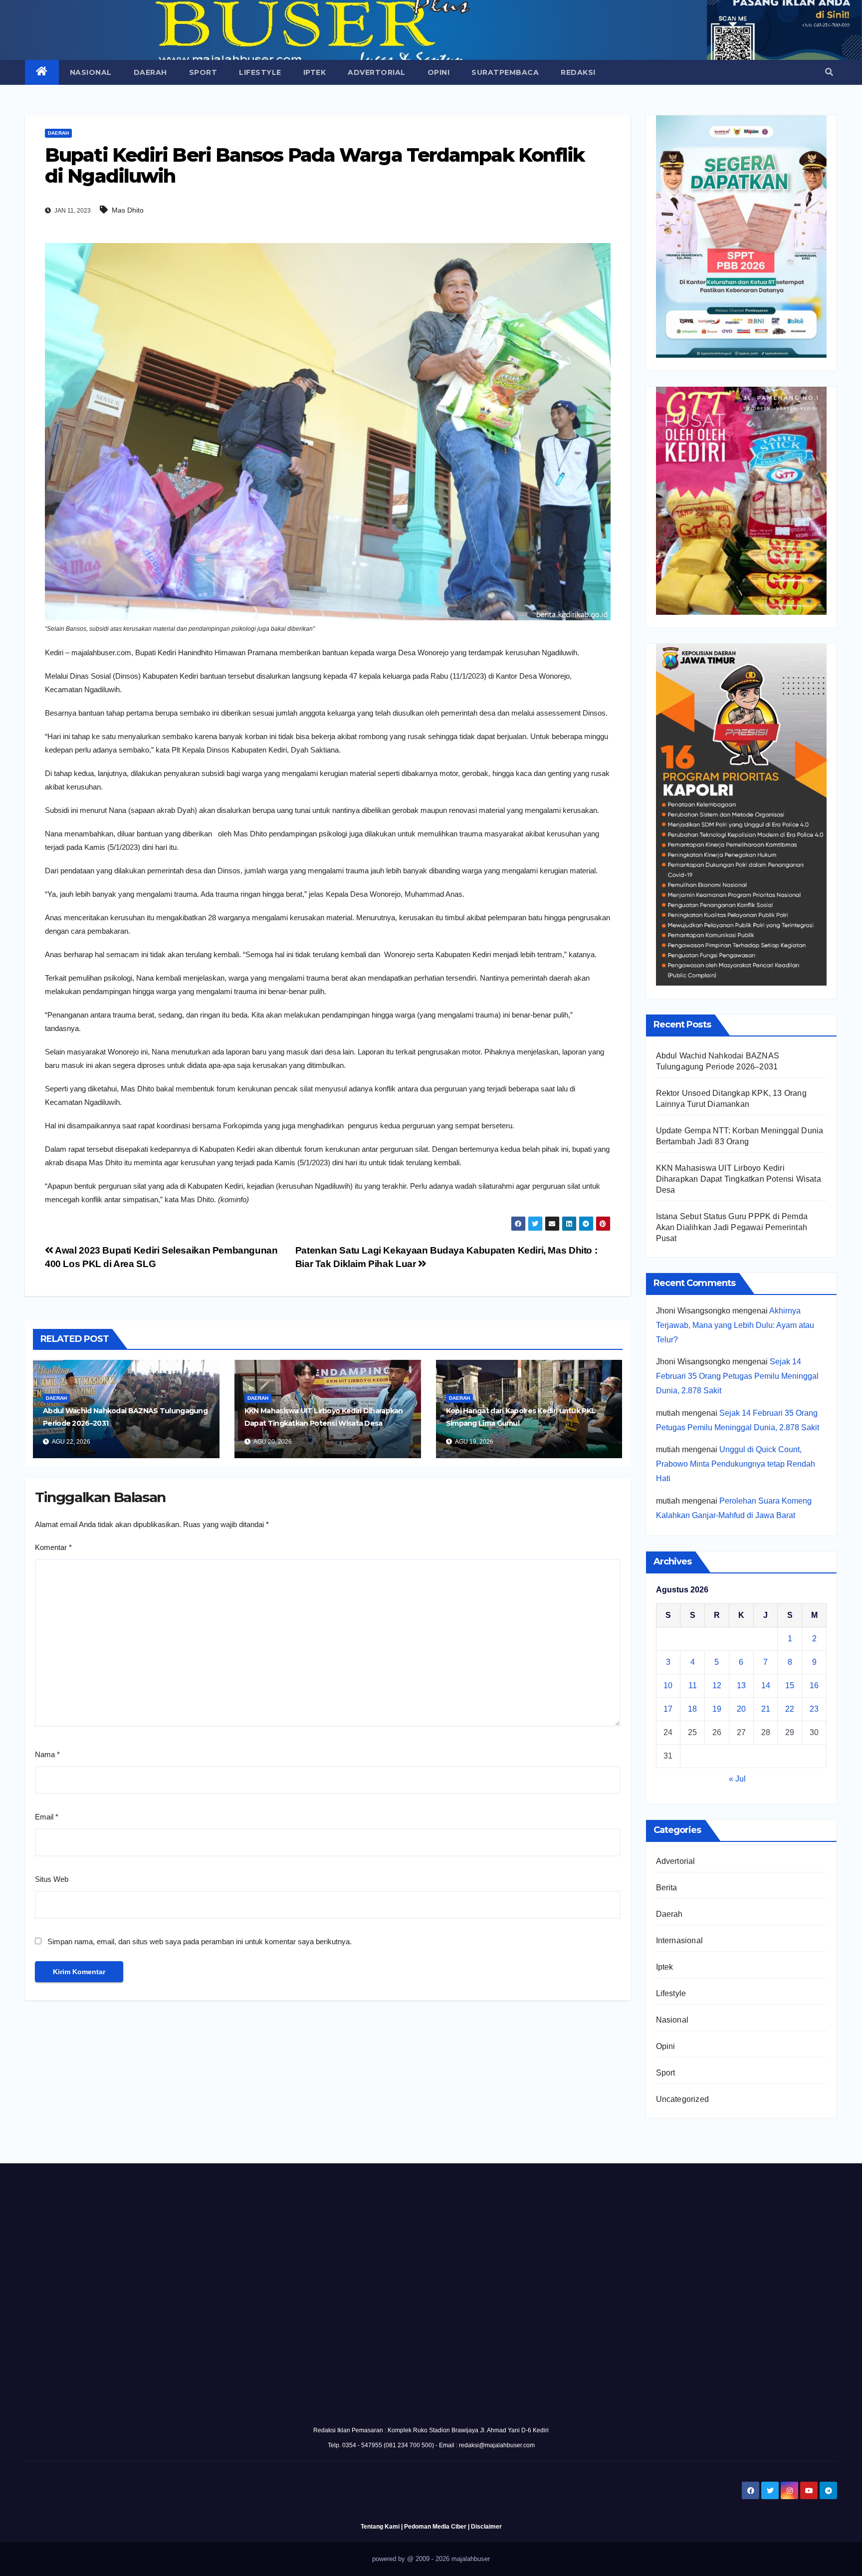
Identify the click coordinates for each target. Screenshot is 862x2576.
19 (717, 1709)
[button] (829, 72)
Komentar (53, 1547)
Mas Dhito (128, 210)
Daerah (150, 72)
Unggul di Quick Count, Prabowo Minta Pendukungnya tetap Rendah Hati (736, 1464)
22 (790, 1709)
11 (693, 1685)
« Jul (737, 1779)
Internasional (680, 1940)
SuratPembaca (505, 72)
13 (741, 1685)
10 (668, 1685)
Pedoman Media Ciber (435, 2527)
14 (766, 1685)
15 (790, 1685)
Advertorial (377, 72)
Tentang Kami (380, 2527)
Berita (667, 1888)
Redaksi (578, 72)
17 (668, 1709)
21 (766, 1709)
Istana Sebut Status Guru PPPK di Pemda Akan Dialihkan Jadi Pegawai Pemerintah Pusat (732, 1227)
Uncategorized (683, 2099)
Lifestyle (260, 72)
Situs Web (52, 1879)
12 (717, 1685)
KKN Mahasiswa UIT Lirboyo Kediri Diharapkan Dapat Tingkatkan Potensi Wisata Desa (739, 1179)
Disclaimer (486, 2527)
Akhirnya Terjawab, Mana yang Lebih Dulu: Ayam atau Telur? (735, 1325)
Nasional (91, 72)
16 (814, 1685)
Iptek (315, 72)
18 (692, 1709)
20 (741, 1709)
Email (47, 1817)
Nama (47, 1754)
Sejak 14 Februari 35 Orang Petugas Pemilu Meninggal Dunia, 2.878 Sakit (737, 1376)
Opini (439, 72)
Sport (203, 72)
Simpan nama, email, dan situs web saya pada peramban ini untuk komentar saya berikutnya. (200, 1941)
